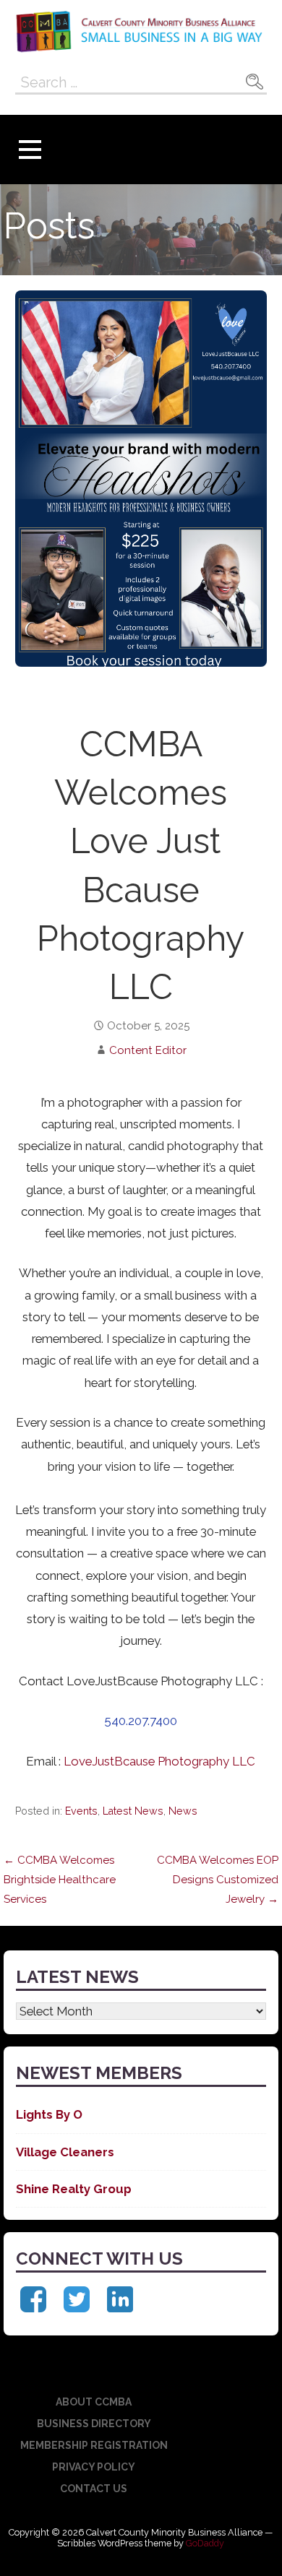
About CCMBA (94, 2402)
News (183, 1811)
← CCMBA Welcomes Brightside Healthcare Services (60, 1880)
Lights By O (49, 2114)
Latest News (133, 1811)
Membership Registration (94, 2445)
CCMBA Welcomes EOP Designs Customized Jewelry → (218, 1880)
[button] (30, 150)
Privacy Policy (94, 2467)
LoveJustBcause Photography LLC (159, 1761)
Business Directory (94, 2424)
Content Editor (148, 1050)
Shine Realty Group (74, 2189)
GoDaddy (205, 2543)
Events (81, 1811)
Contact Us (94, 2489)
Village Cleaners (65, 2152)
